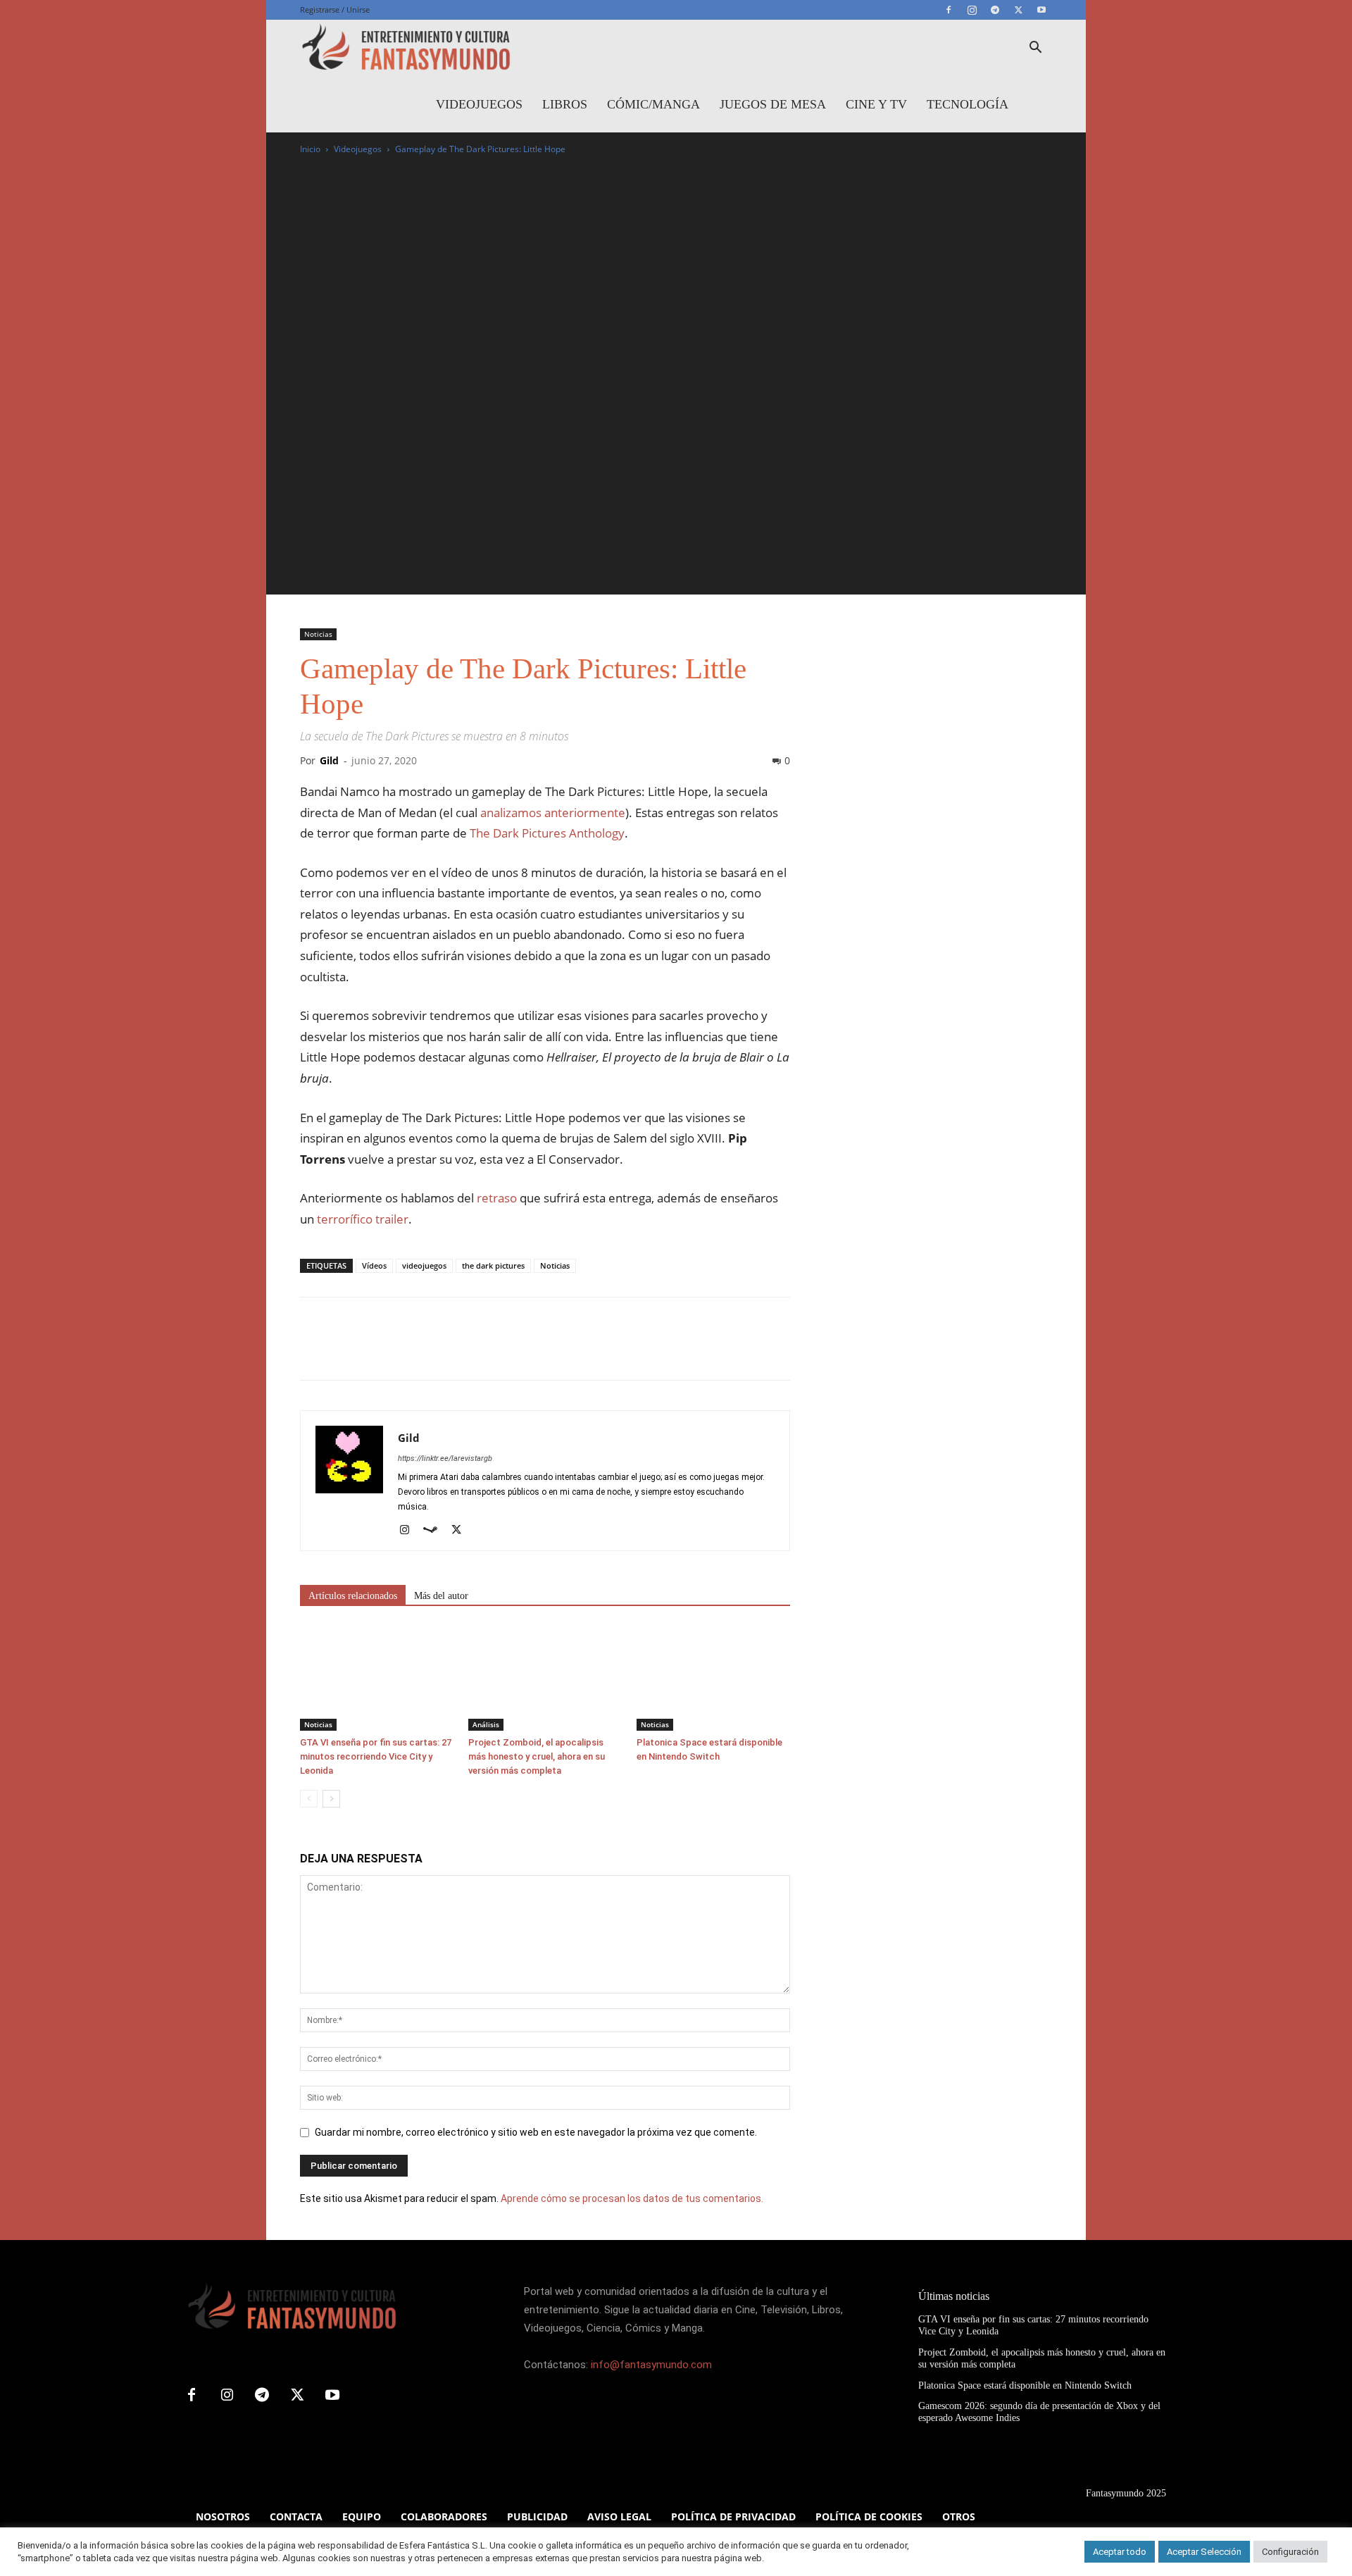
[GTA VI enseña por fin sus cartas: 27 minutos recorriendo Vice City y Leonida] (377, 1678)
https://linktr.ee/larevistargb (445, 1458)
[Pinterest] (379, 1351)
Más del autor (441, 1596)
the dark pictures (493, 1265)
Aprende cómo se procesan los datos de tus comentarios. (632, 2198)
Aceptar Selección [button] (1204, 2552)
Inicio (310, 149)
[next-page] (331, 1799)
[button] (1035, 49)
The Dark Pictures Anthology (547, 833)
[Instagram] (972, 10)
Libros (565, 104)
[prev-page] (309, 1799)
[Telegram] (995, 10)
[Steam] (436, 1531)
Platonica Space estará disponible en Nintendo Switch (1025, 2385)
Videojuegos (479, 104)
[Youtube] (1041, 10)
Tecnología (968, 104)
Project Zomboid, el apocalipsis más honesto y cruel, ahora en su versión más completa (537, 1756)
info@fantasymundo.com (651, 2365)
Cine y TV (876, 104)
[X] (1018, 10)
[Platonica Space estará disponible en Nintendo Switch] (713, 1678)
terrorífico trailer (363, 1219)
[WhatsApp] (411, 1351)
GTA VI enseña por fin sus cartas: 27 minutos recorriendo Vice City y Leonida (376, 1756)
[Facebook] (949, 10)
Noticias (318, 634)
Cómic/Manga (653, 104)
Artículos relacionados (353, 1596)
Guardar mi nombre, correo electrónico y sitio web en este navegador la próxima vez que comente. (536, 2132)
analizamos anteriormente (553, 813)
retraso (497, 1198)
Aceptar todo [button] (1120, 2552)
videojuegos (424, 1265)
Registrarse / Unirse (335, 10)
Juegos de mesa (773, 104)
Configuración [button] (1290, 2552)
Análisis (486, 1724)
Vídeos (374, 1265)
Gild (329, 760)
